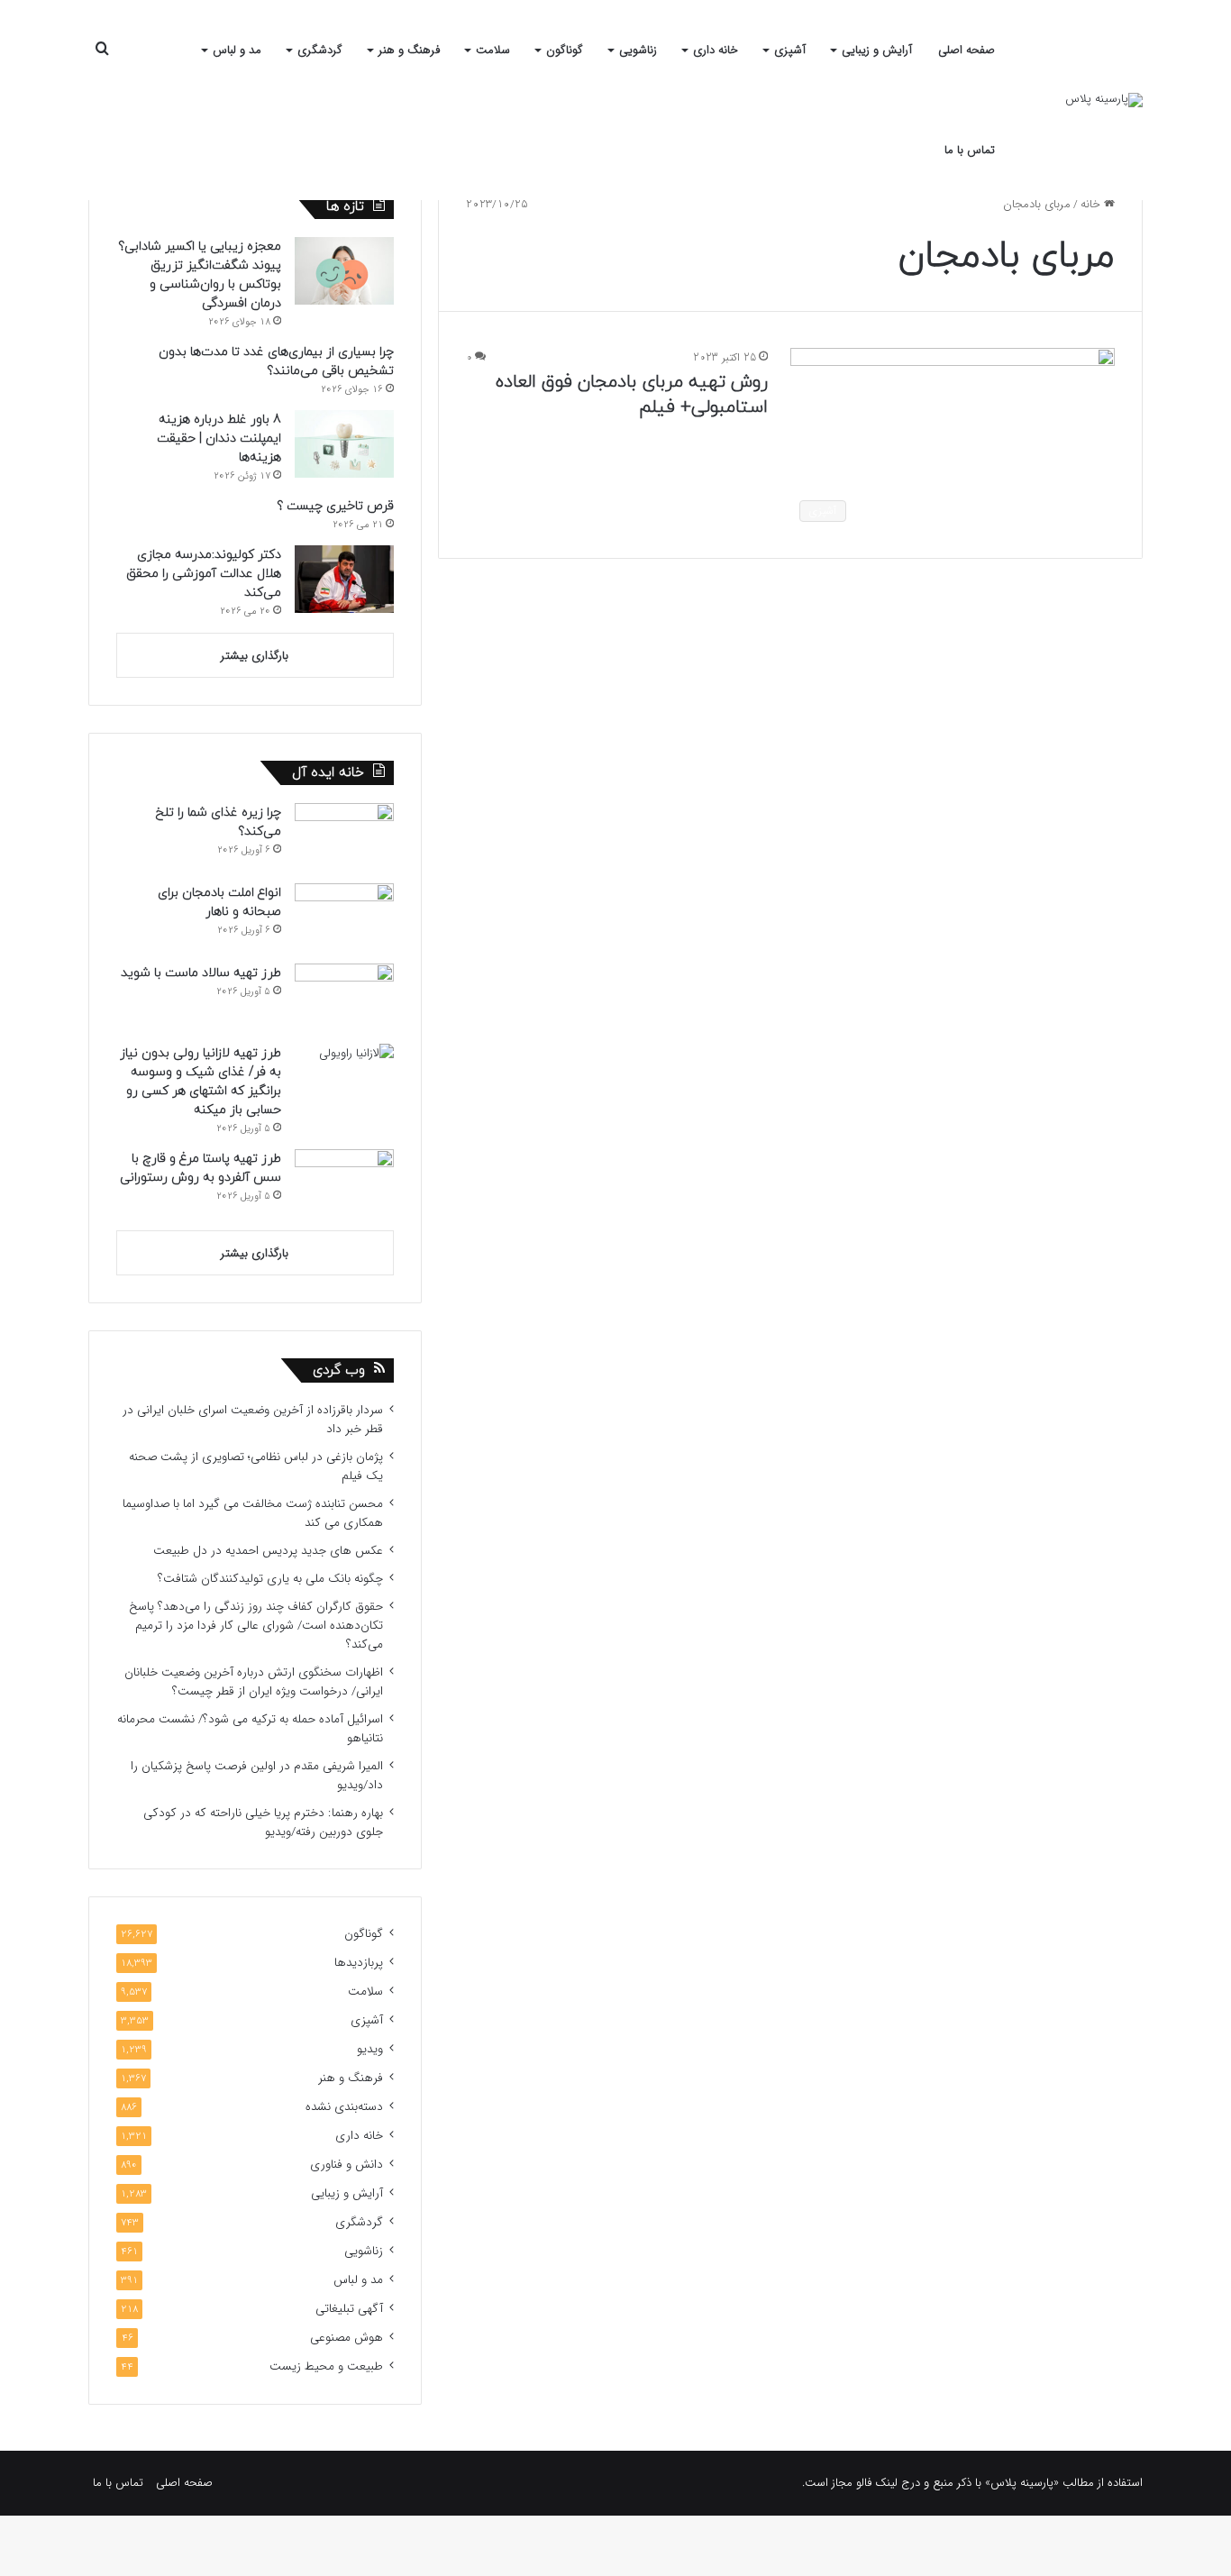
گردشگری (320, 50)
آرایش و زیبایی (877, 50)
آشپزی (790, 50)
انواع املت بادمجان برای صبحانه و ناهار (219, 902)
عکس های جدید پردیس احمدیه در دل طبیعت (268, 1551)
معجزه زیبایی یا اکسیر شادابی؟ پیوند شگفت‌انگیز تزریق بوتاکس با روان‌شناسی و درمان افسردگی (200, 275)
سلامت (493, 50)
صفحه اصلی (967, 50)
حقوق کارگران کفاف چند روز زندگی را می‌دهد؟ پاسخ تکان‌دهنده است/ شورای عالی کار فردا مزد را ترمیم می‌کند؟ (256, 1626)
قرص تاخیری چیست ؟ (335, 506)
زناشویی (638, 50)
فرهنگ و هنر (409, 50)
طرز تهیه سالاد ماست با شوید (201, 973)
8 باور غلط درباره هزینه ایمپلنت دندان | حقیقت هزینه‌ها (219, 438)
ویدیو (370, 2049)
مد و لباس (237, 50)
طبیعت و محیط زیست (326, 2366)
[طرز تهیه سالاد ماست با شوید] (344, 997)
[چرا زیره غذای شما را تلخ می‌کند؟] (344, 837)
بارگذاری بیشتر (255, 656)
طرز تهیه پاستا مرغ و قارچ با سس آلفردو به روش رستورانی (201, 1168)
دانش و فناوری (347, 2165)
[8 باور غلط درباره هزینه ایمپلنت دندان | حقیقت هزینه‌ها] (344, 444)
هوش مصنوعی (347, 2338)
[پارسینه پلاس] (1104, 100)
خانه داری (716, 50)
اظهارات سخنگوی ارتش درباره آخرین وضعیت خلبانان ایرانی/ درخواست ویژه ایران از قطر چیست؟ (254, 1682)
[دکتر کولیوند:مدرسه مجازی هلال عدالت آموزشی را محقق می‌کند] (344, 579)
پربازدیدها (359, 1963)
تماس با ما (970, 150)
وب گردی (339, 1370)
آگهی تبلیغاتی (349, 2309)
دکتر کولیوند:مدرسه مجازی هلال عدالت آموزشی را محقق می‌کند (204, 574)
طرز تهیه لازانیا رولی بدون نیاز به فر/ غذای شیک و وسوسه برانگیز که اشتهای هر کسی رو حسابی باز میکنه (201, 1082)
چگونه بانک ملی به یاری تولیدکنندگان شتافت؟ (270, 1579)
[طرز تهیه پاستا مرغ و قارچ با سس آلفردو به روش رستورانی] (344, 1183)
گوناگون (565, 50)
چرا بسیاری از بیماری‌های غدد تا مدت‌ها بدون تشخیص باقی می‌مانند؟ (276, 361)
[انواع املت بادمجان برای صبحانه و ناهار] (344, 917)
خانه (1092, 204)
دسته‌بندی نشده (344, 2107)
